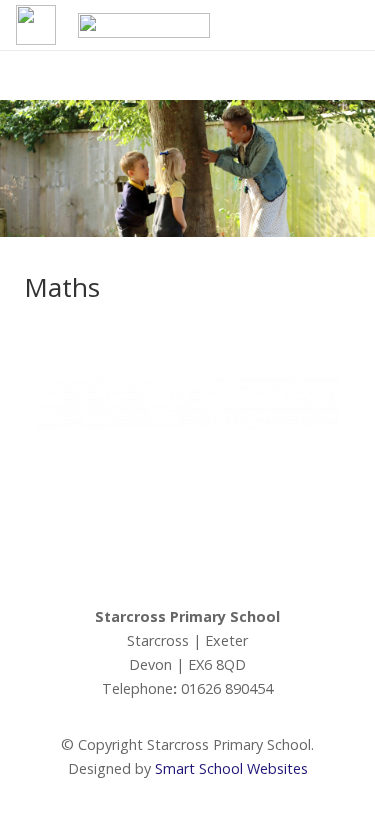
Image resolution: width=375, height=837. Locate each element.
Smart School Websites (231, 768)
